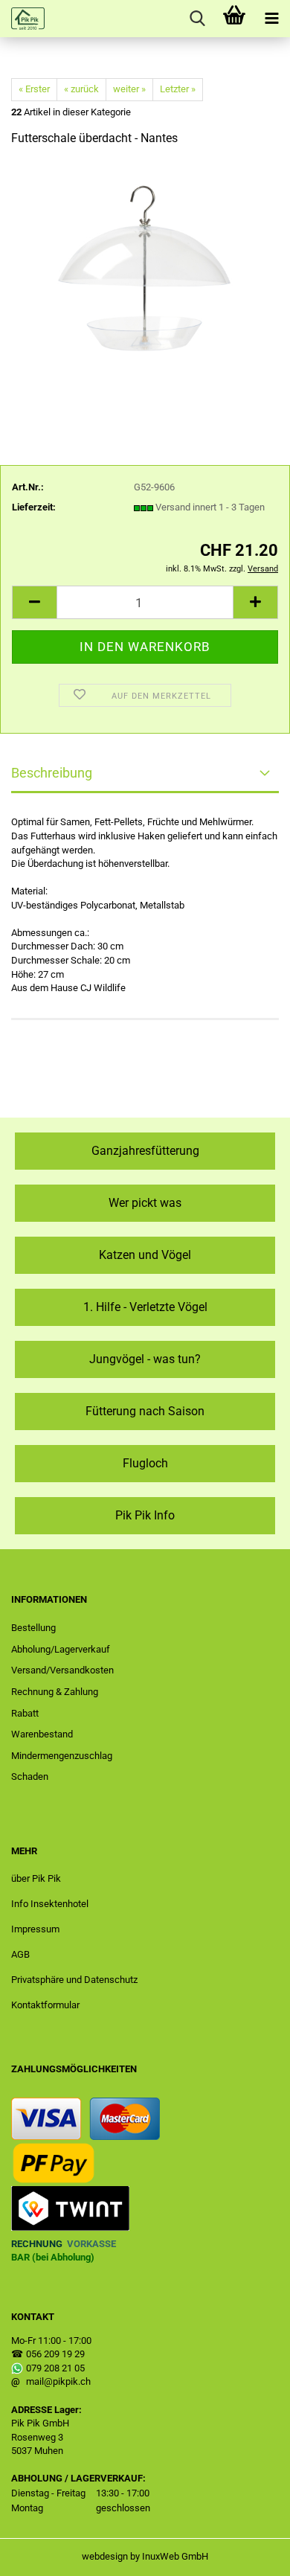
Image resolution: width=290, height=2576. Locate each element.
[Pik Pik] (22, 19)
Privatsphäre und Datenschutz (74, 1980)
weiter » (129, 89)
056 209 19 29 (55, 2354)
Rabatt (25, 1713)
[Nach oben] (249, 2554)
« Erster (34, 89)
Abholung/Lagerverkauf (61, 1649)
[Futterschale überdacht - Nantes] (145, 271)
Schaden (30, 1776)
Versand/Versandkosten (62, 1670)
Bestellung (33, 1628)
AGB (20, 1954)
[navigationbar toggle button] (271, 19)
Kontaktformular (45, 2005)
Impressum (35, 1929)
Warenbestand (42, 1734)
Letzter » (178, 89)
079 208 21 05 (55, 2368)
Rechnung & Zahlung (55, 1692)
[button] (34, 602)
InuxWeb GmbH (175, 2556)
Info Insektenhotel (50, 1904)
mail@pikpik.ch (58, 2381)
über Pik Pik (36, 1878)
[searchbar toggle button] (197, 19)
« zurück (81, 89)
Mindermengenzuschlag (62, 1756)
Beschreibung (52, 773)
